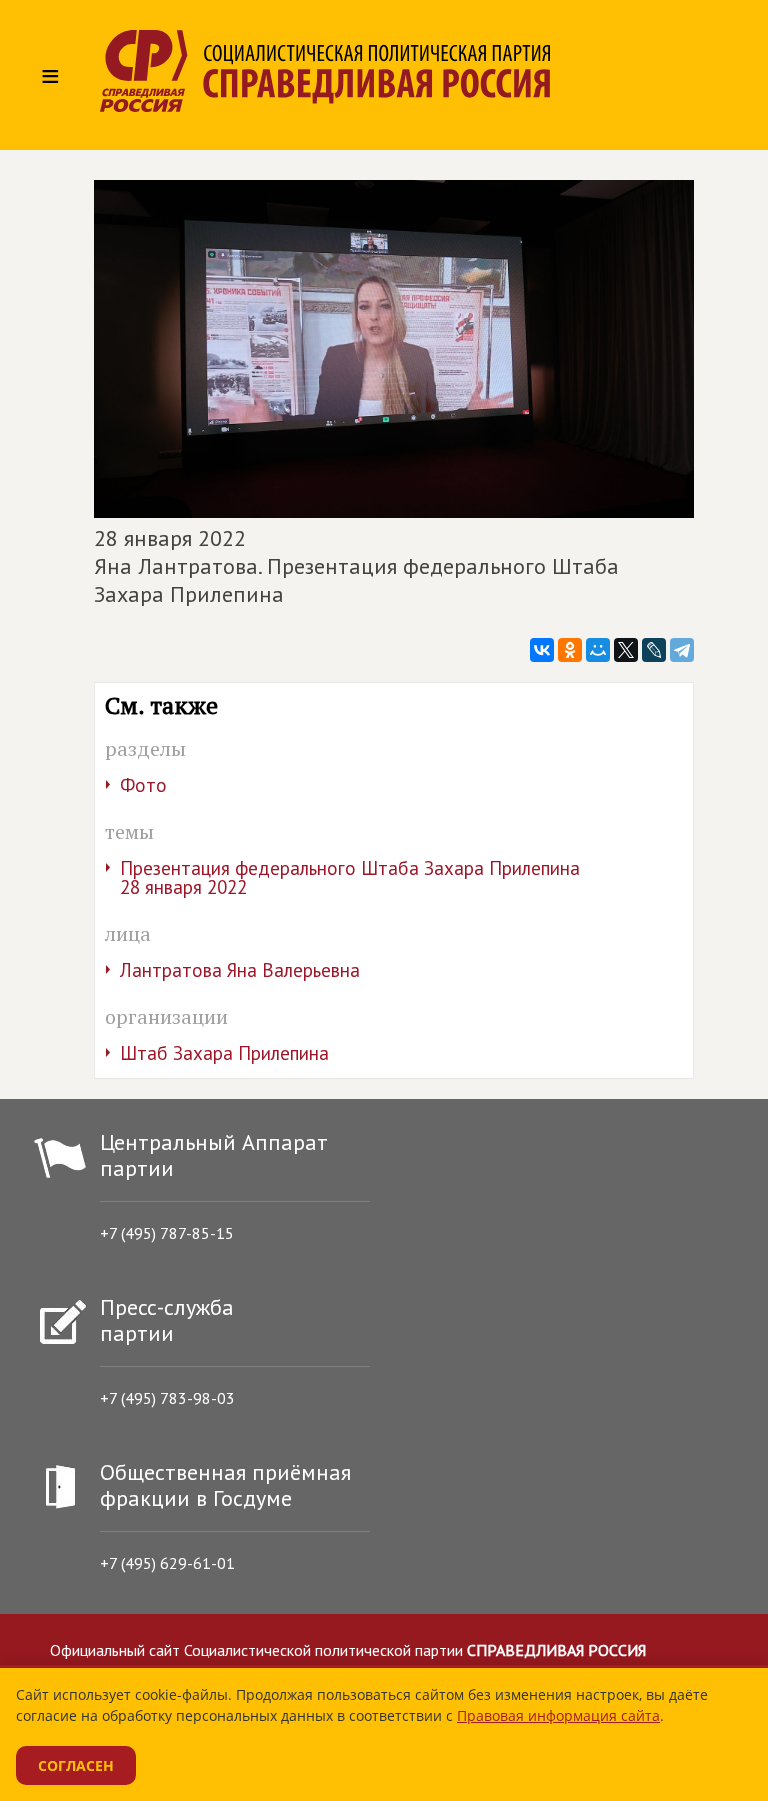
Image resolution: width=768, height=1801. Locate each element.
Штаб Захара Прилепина (224, 1053)
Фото (143, 785)
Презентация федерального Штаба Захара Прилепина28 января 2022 (350, 877)
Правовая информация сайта (558, 1715)
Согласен (76, 1765)
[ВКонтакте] (542, 650)
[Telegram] (682, 650)
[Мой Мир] (598, 650)
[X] (626, 650)
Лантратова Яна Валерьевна (240, 970)
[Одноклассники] (570, 650)
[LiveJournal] (654, 650)
